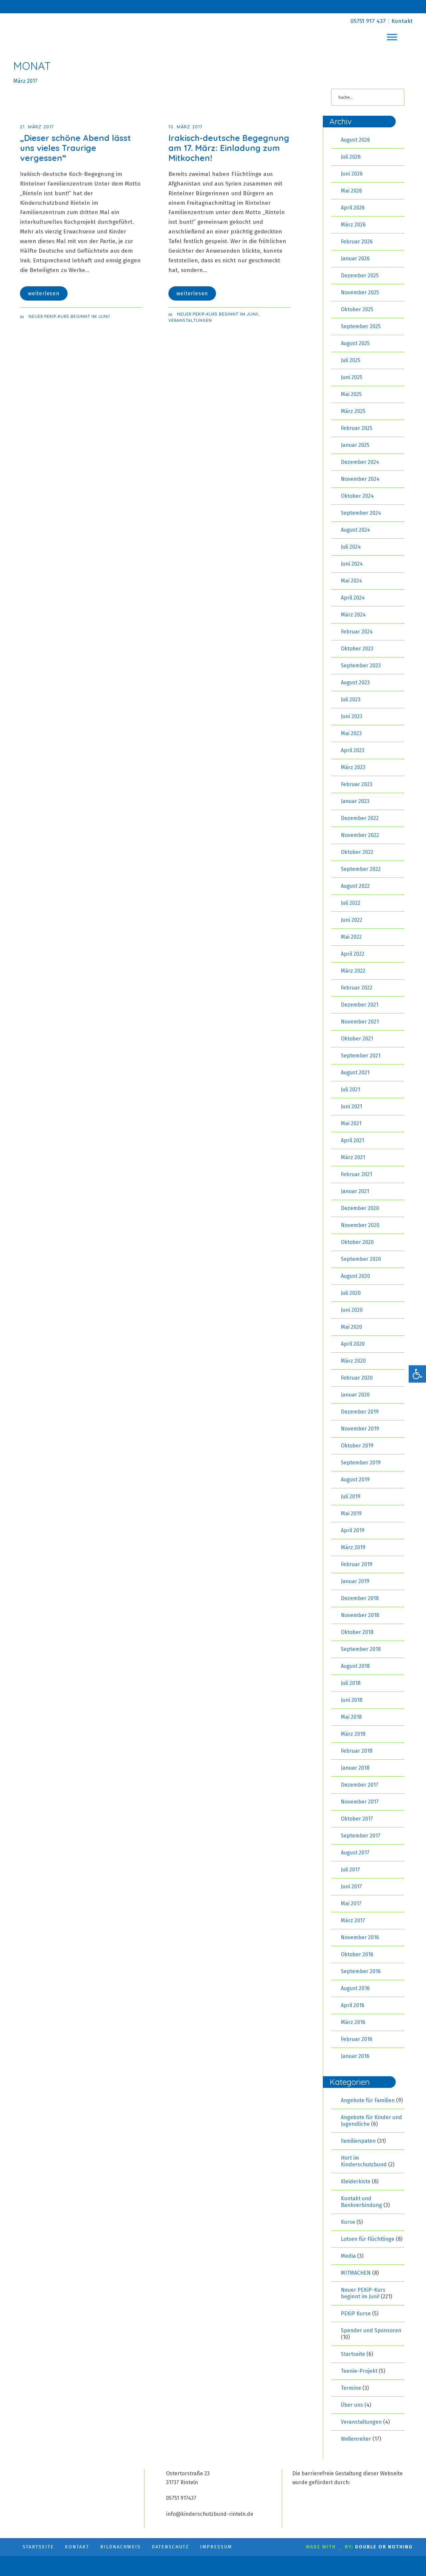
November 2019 (360, 1429)
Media (348, 2256)
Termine (351, 2388)
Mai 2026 (351, 191)
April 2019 (353, 1530)
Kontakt (402, 21)
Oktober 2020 (357, 1242)
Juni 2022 (352, 920)
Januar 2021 (355, 1191)
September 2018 (361, 1649)
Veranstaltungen (190, 321)
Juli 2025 (351, 360)
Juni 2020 (352, 1310)
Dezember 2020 (360, 1208)
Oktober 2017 (357, 1819)
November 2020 (360, 1225)
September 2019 (361, 1463)
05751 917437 (181, 2498)
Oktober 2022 (357, 852)
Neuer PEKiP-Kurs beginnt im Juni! (69, 317)
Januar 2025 (355, 445)
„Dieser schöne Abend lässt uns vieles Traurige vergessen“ (75, 148)
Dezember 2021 (360, 1005)
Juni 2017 (351, 1887)
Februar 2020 (357, 1378)
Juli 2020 (351, 1293)
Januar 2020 (355, 1395)
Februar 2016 (357, 2039)
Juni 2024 (352, 564)
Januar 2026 (355, 259)
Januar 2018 (355, 1768)
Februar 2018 (357, 1751)
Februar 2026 (357, 242)
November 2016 (360, 1937)
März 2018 (353, 1734)
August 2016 (355, 1988)
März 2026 (353, 225)
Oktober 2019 (357, 1446)
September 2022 (361, 869)
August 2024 (355, 530)
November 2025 (360, 292)
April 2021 (352, 1140)
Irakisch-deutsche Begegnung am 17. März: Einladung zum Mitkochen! (229, 148)
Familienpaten (358, 2141)
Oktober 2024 (357, 496)
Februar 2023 (357, 784)
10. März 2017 (186, 127)
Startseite (353, 2354)
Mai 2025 (351, 394)
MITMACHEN (356, 2273)
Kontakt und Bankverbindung (361, 2202)
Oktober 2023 (357, 649)
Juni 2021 (351, 1106)
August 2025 (355, 343)
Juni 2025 (352, 377)
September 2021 (361, 1056)
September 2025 (361, 326)
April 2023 (353, 750)
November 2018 (360, 1615)
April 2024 (353, 598)
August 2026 (355, 140)
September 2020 (361, 1259)
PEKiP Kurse (356, 2313)
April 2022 (353, 954)
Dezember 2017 (360, 1785)
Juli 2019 (351, 1496)
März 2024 (353, 615)
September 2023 (361, 666)
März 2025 (353, 411)
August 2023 (355, 682)
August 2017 (355, 1853)
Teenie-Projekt (359, 2371)
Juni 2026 (352, 174)
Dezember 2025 (360, 275)
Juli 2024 (351, 547)
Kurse (348, 2222)
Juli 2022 (351, 903)
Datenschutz (170, 2547)
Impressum (216, 2547)
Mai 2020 (351, 1327)
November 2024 (360, 479)
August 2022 (355, 886)
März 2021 (353, 1157)
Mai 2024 (351, 581)
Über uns (352, 2405)
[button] (417, 1374)
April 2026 (353, 208)
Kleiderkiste (356, 2181)
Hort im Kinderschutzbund (364, 2161)
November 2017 (360, 1802)
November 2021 (360, 1022)
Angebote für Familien (368, 2100)
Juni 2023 (352, 716)
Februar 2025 (357, 428)
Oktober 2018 (357, 1632)
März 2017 (353, 1920)
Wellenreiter (356, 2439)
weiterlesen (44, 293)
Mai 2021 (351, 1123)
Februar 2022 (357, 988)
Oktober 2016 (357, 1954)
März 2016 (353, 2022)
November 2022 (360, 835)
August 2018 (355, 1666)
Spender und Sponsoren (371, 2330)
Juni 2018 (352, 1700)
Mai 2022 (351, 937)
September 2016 (361, 1971)
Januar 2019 (355, 1581)
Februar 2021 (356, 1174)
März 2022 (353, 971)
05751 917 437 (368, 21)
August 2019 (355, 1480)
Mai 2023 (351, 733)
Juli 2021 (350, 1089)
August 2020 (355, 1276)
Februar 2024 (357, 632)
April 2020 (353, 1344)
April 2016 (353, 2005)
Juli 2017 (350, 1870)
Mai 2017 (351, 1903)
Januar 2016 (355, 2056)
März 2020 (353, 1361)
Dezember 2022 (360, 818)
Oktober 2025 (357, 309)
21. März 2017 (37, 127)
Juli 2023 (351, 699)
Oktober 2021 (357, 1039)
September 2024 (361, 513)
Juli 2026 (351, 157)
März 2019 (353, 1547)
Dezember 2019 (360, 1412)
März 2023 (353, 767)
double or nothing (384, 2547)
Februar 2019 (357, 1564)
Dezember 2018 (360, 1598)
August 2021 (355, 1073)
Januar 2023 (355, 801)
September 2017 (361, 1836)
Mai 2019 (351, 1513)
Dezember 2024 (360, 462)
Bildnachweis (120, 2547)
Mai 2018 (351, 1717)
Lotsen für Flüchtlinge (368, 2239)
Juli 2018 (351, 1683)
